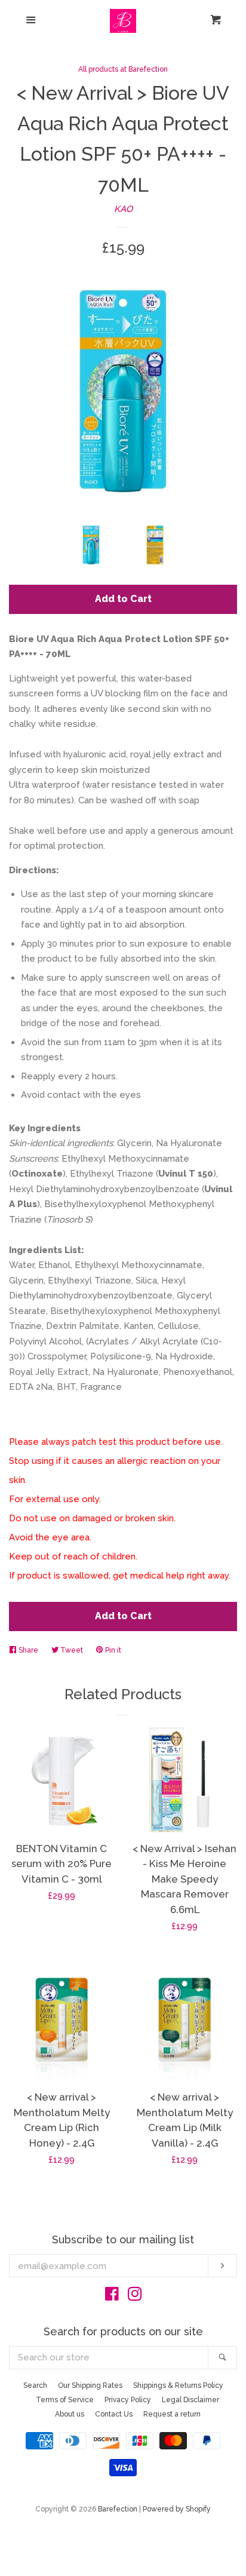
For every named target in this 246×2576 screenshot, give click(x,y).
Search (35, 2385)
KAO (123, 209)
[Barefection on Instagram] (135, 2296)
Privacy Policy (128, 2400)
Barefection (118, 2509)
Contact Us (114, 2414)
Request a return (172, 2414)
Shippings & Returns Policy (178, 2385)
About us (70, 2414)
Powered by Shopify (177, 2509)
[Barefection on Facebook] (112, 2296)
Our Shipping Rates (90, 2385)
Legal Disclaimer (190, 2400)
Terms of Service (65, 2400)
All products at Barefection (123, 69)
